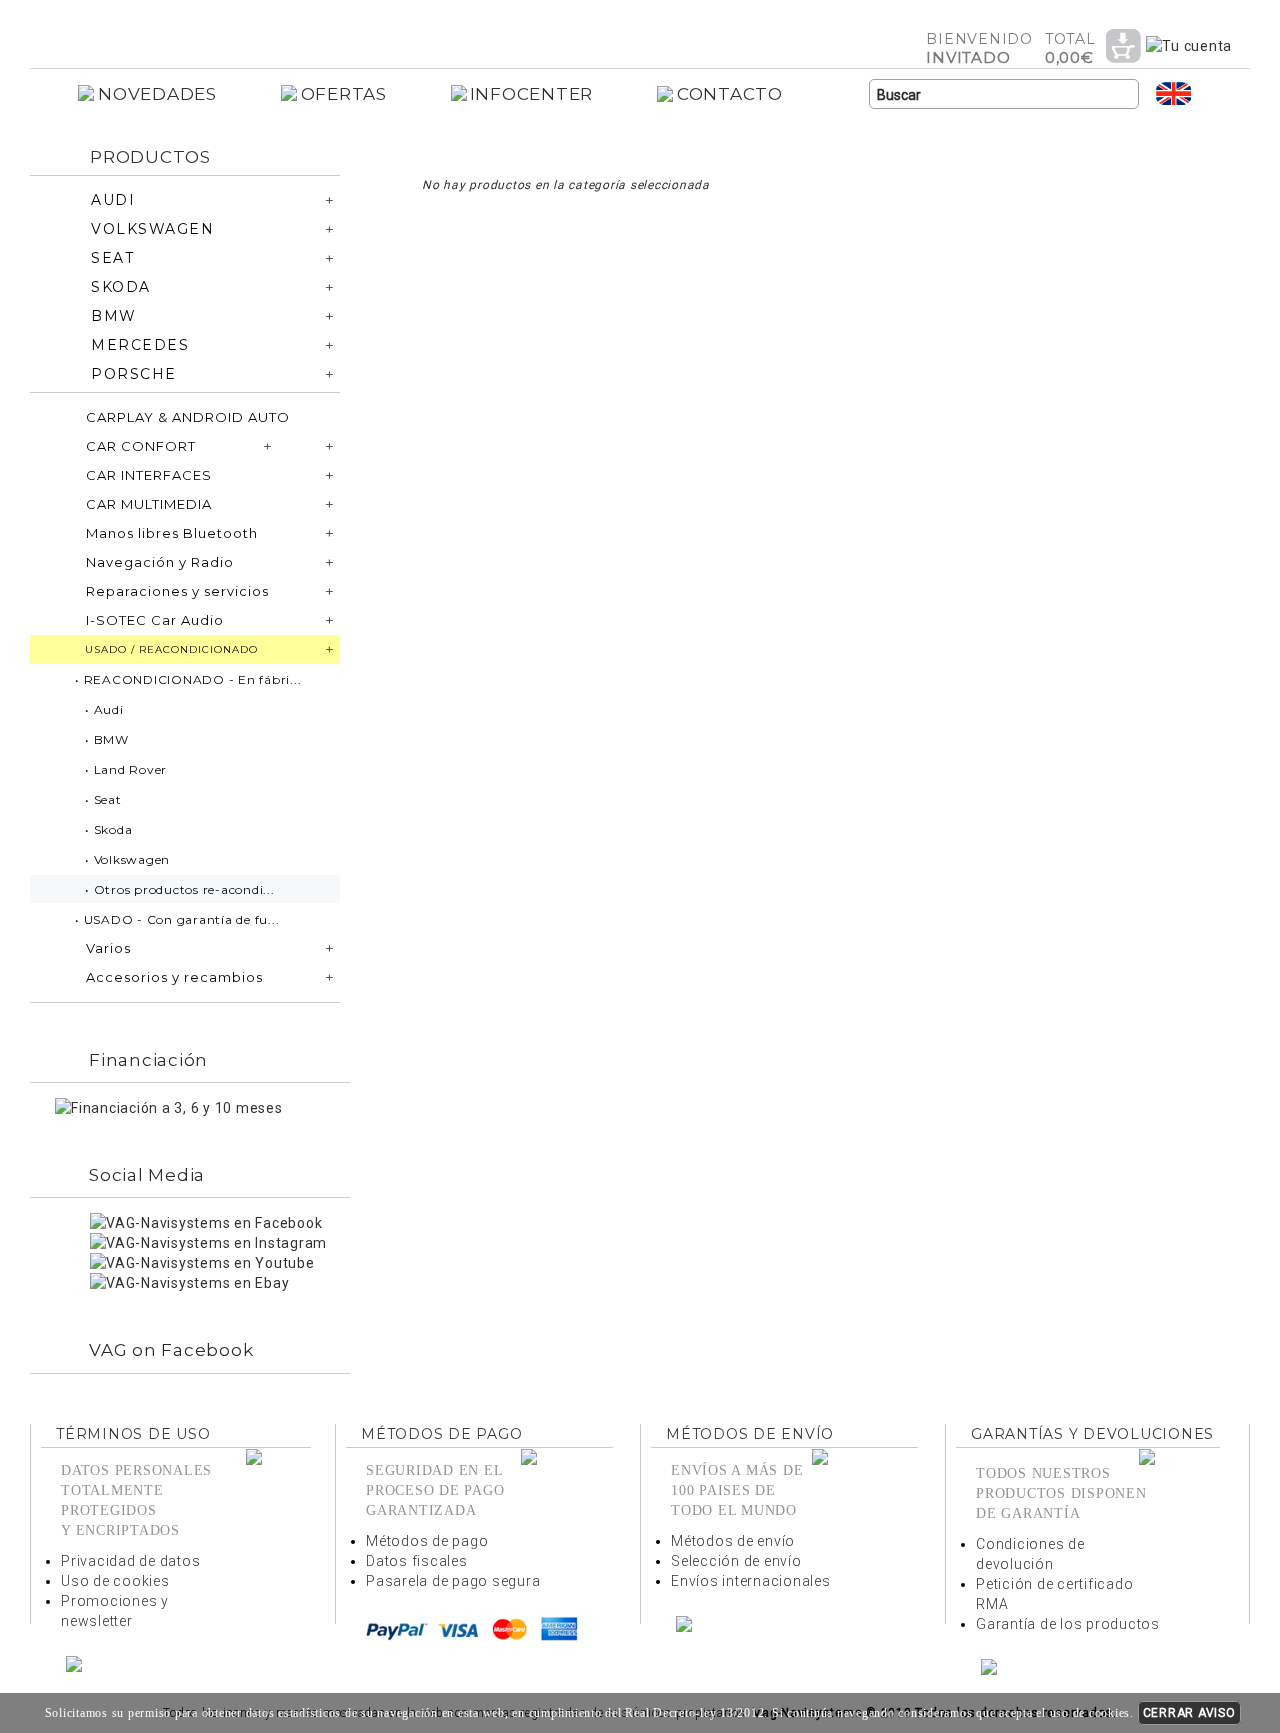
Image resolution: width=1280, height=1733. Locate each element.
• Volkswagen (127, 859)
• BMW (107, 739)
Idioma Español (1214, 93)
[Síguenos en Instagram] (208, 1242)
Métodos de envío (733, 1541)
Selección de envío (736, 1561)
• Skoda (108, 829)
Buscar (1123, 95)
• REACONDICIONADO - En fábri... (188, 679)
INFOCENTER (532, 94)
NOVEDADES (157, 94)
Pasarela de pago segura (453, 1581)
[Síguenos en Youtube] (202, 1262)
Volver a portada (185, 28)
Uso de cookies (115, 1581)
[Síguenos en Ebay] (189, 1282)
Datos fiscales (417, 1561)
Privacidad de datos (130, 1561)
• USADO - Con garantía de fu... (177, 919)
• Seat (103, 799)
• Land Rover (126, 769)
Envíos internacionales (751, 1581)
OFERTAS (344, 94)
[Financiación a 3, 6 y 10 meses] (169, 1107)
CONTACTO (730, 94)
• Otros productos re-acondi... (180, 889)
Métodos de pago (427, 1541)
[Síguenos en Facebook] (206, 1222)
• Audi (104, 709)
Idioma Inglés (1174, 93)
